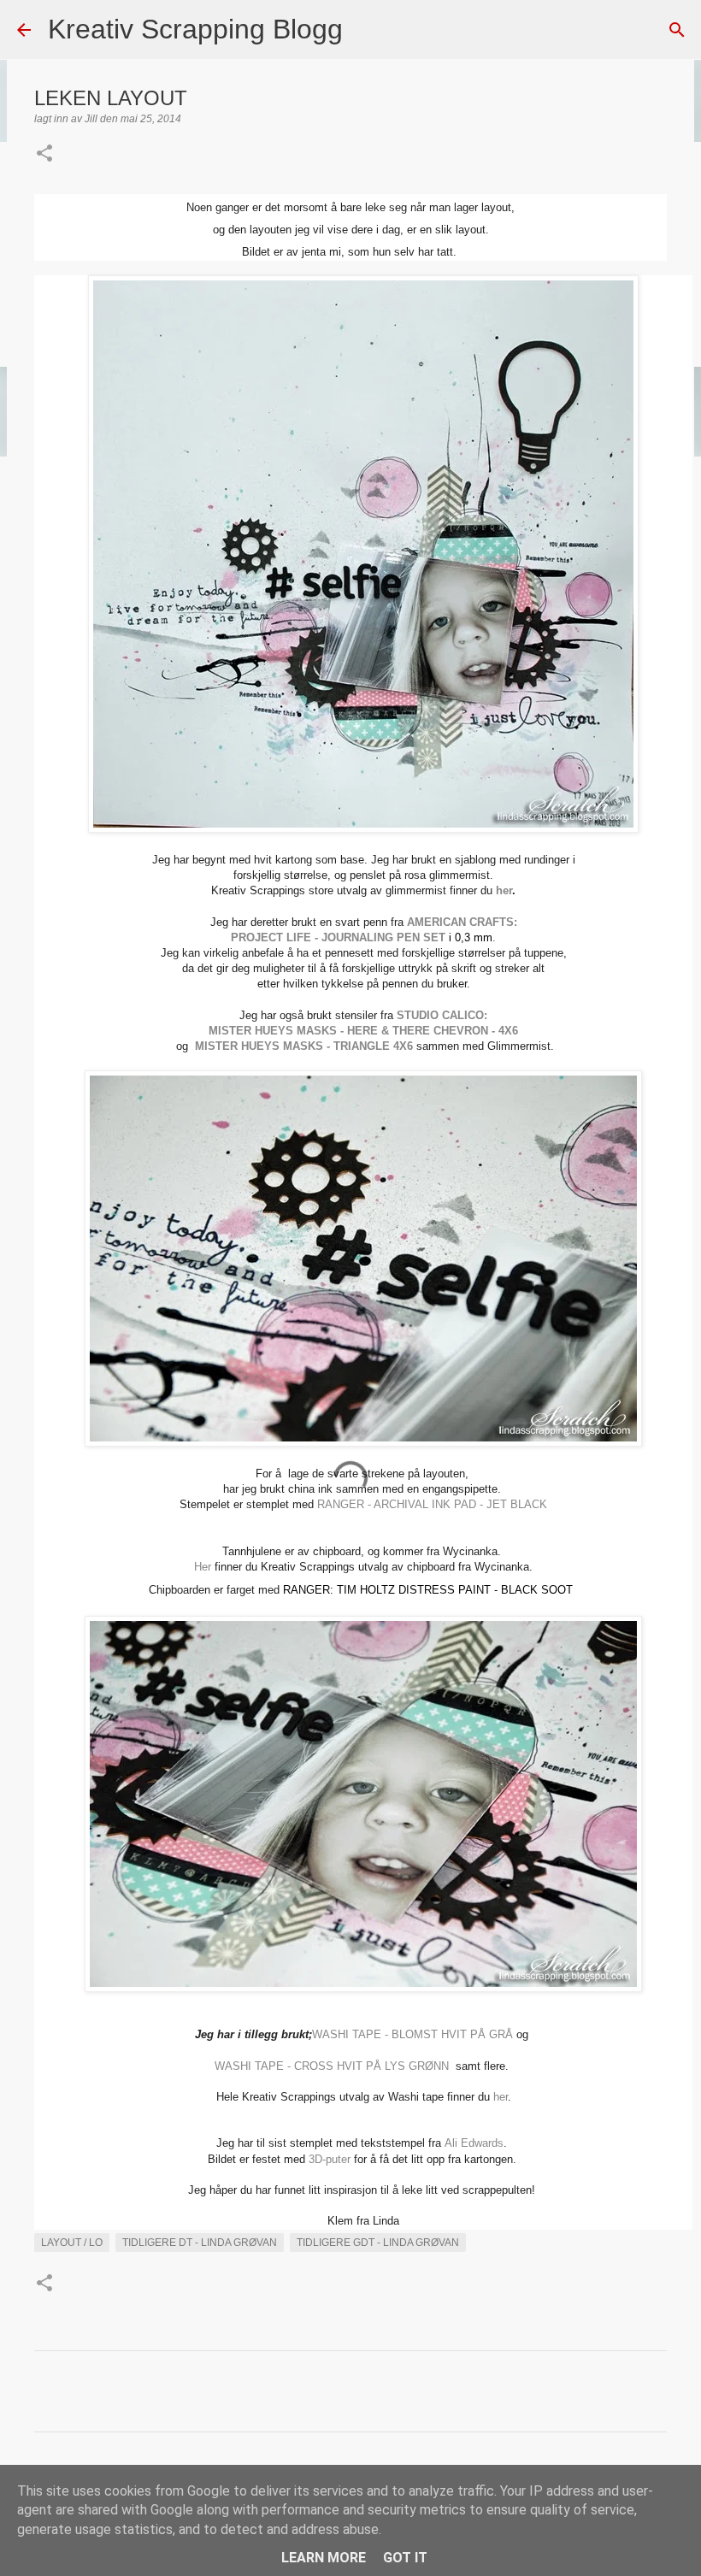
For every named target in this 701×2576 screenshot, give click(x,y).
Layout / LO (72, 2243)
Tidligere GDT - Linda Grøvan (378, 2243)
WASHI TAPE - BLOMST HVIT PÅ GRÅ (412, 2034)
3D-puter (330, 2159)
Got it (405, 2558)
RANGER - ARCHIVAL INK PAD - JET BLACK (432, 1504)
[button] (44, 155)
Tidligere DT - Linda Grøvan (200, 2243)
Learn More (324, 2558)
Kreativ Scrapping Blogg (195, 29)
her (504, 890)
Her (203, 1567)
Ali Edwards (474, 2143)
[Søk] (367, 30)
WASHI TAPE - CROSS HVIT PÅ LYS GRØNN (333, 2066)
